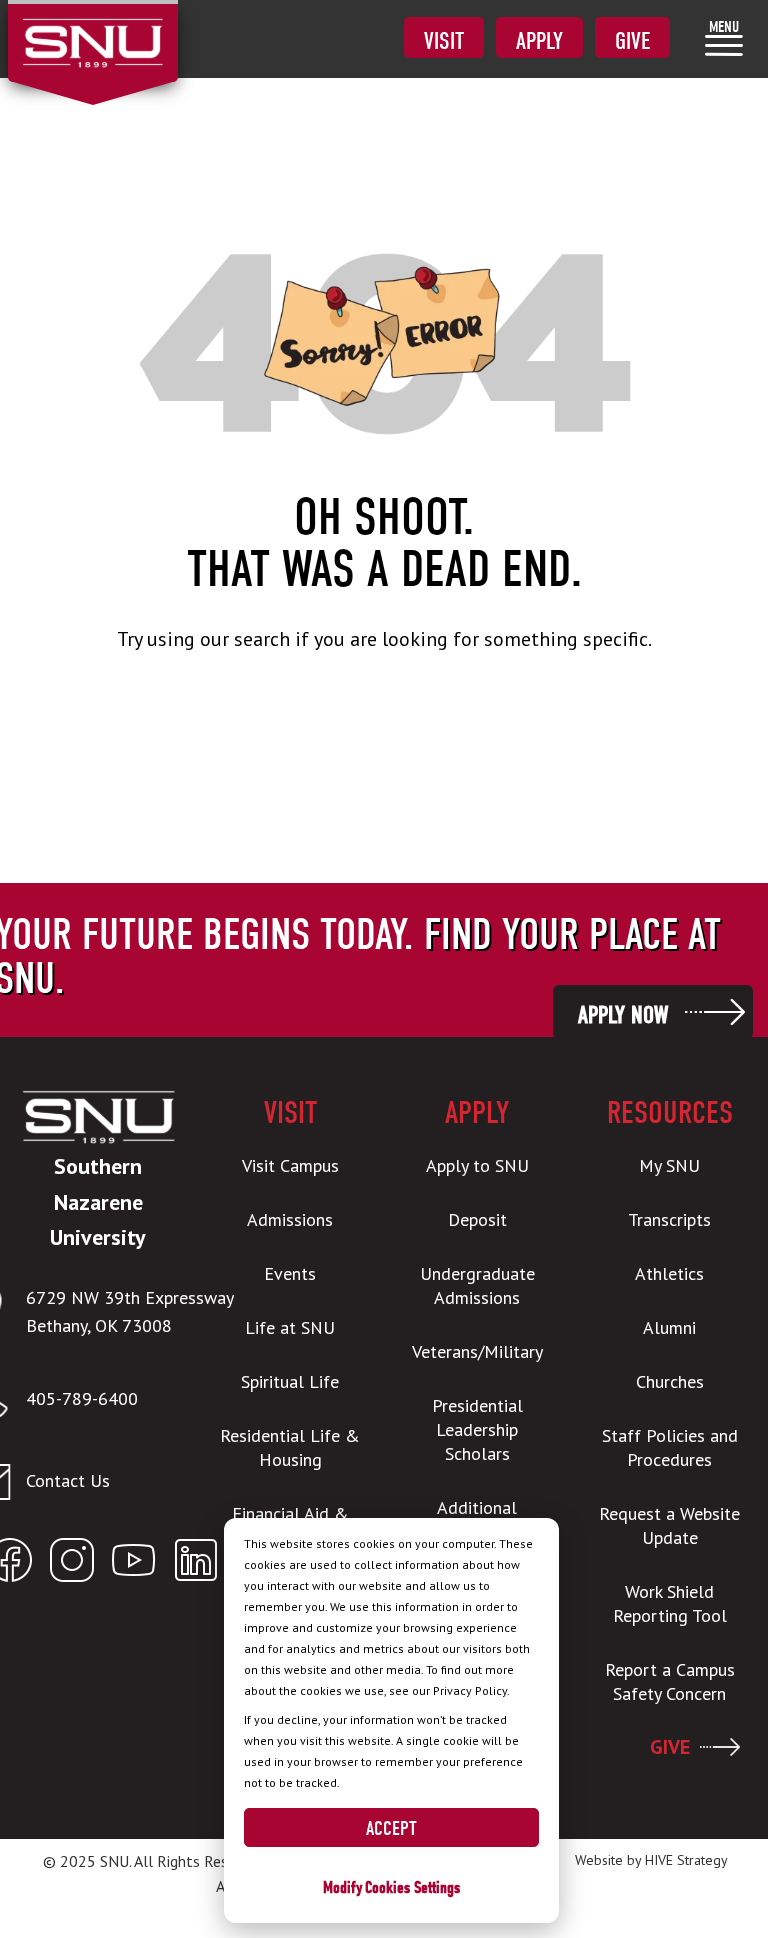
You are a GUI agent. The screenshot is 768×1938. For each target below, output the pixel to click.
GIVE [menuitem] (670, 1747)
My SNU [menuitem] (669, 1165)
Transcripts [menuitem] (669, 1219)
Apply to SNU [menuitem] (477, 1165)
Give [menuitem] (632, 41)
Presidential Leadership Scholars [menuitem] (477, 1429)
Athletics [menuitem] (669, 1273)
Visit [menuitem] (444, 41)
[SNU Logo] (92, 30)
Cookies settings (412, 1887)
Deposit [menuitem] (477, 1219)
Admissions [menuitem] (290, 1219)
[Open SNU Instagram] (72, 1564)
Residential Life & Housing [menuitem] (290, 1447)
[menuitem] (724, 37)
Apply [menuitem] (539, 41)
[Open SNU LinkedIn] (196, 1564)
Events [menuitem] (290, 1273)
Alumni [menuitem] (669, 1327)
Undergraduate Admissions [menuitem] (477, 1285)
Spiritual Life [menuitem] (290, 1381)
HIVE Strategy (686, 1860)
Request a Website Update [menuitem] (669, 1525)
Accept (391, 1828)
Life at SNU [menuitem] (290, 1327)
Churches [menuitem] (670, 1381)
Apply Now (623, 1015)
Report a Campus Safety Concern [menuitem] (670, 1681)
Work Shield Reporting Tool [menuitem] (670, 1603)
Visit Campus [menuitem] (290, 1165)
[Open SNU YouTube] (134, 1564)
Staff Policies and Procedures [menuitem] (670, 1447)
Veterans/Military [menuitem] (477, 1351)
